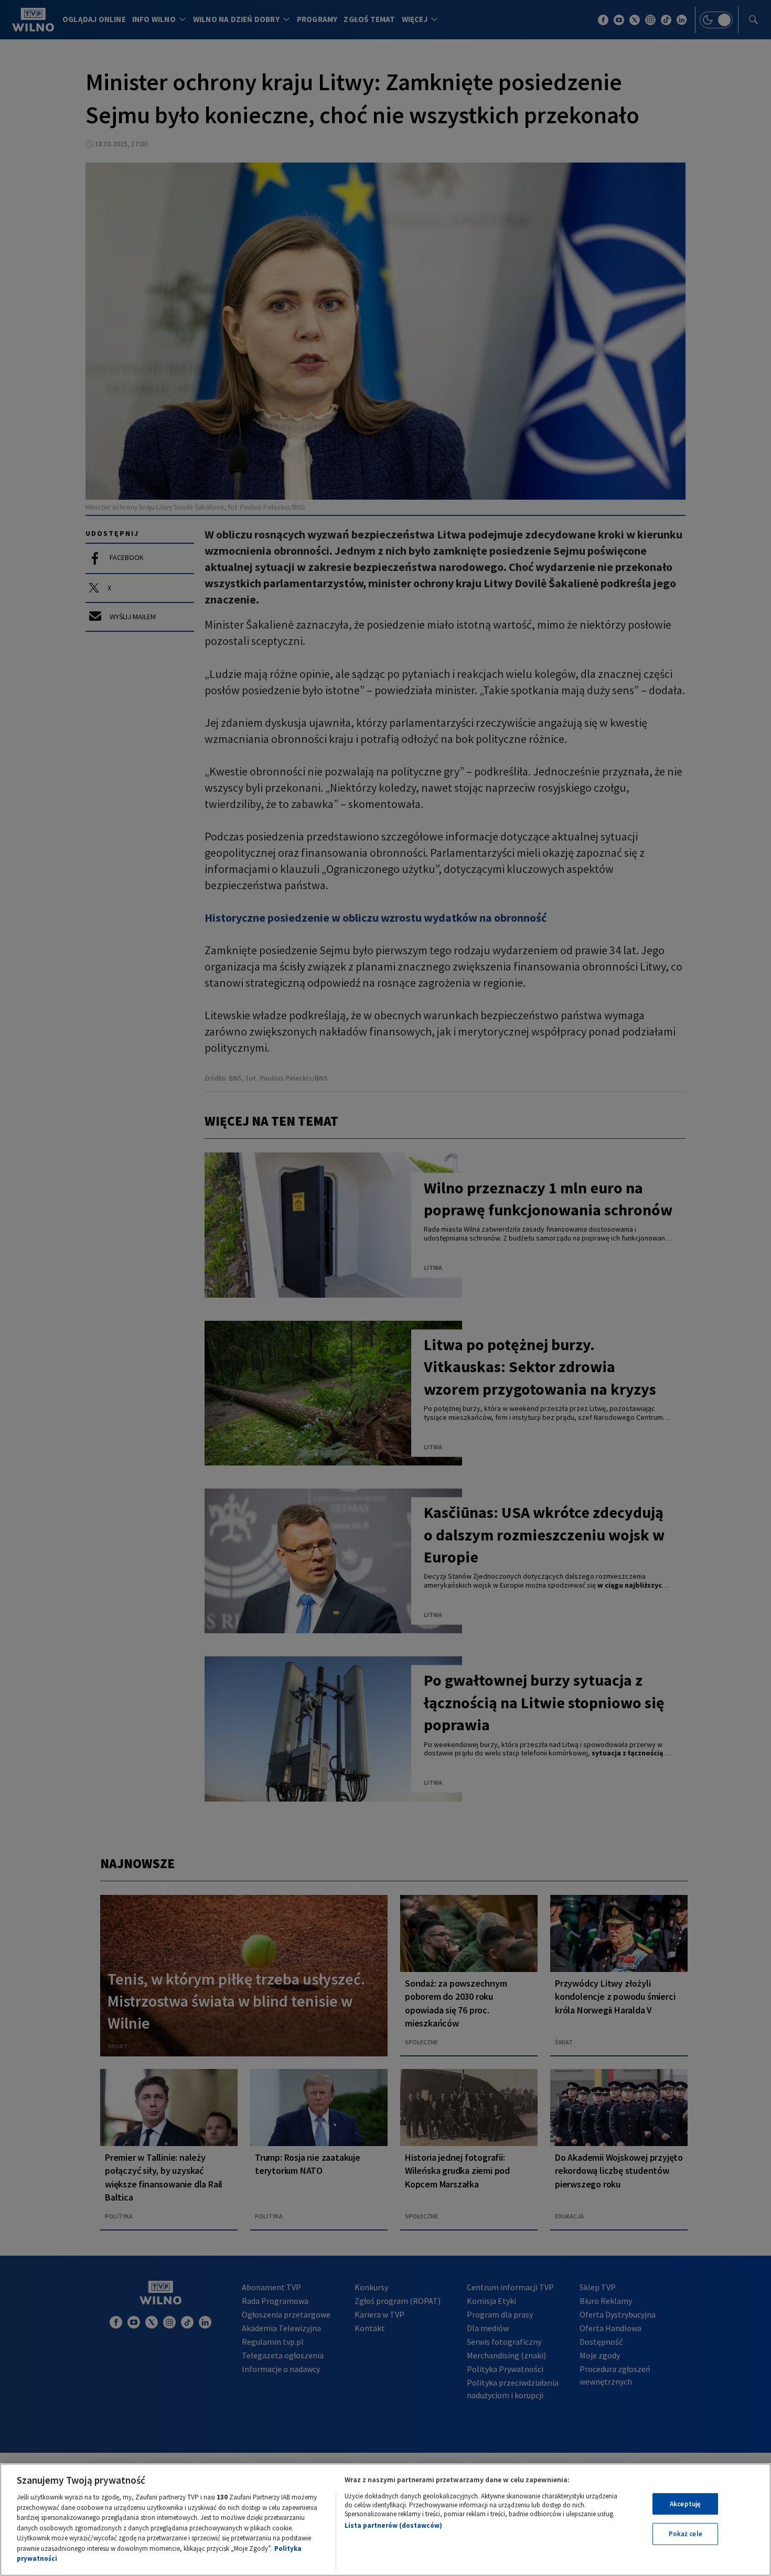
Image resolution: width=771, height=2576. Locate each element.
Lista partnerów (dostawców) (393, 2525)
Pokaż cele (686, 2534)
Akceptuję (685, 2504)
